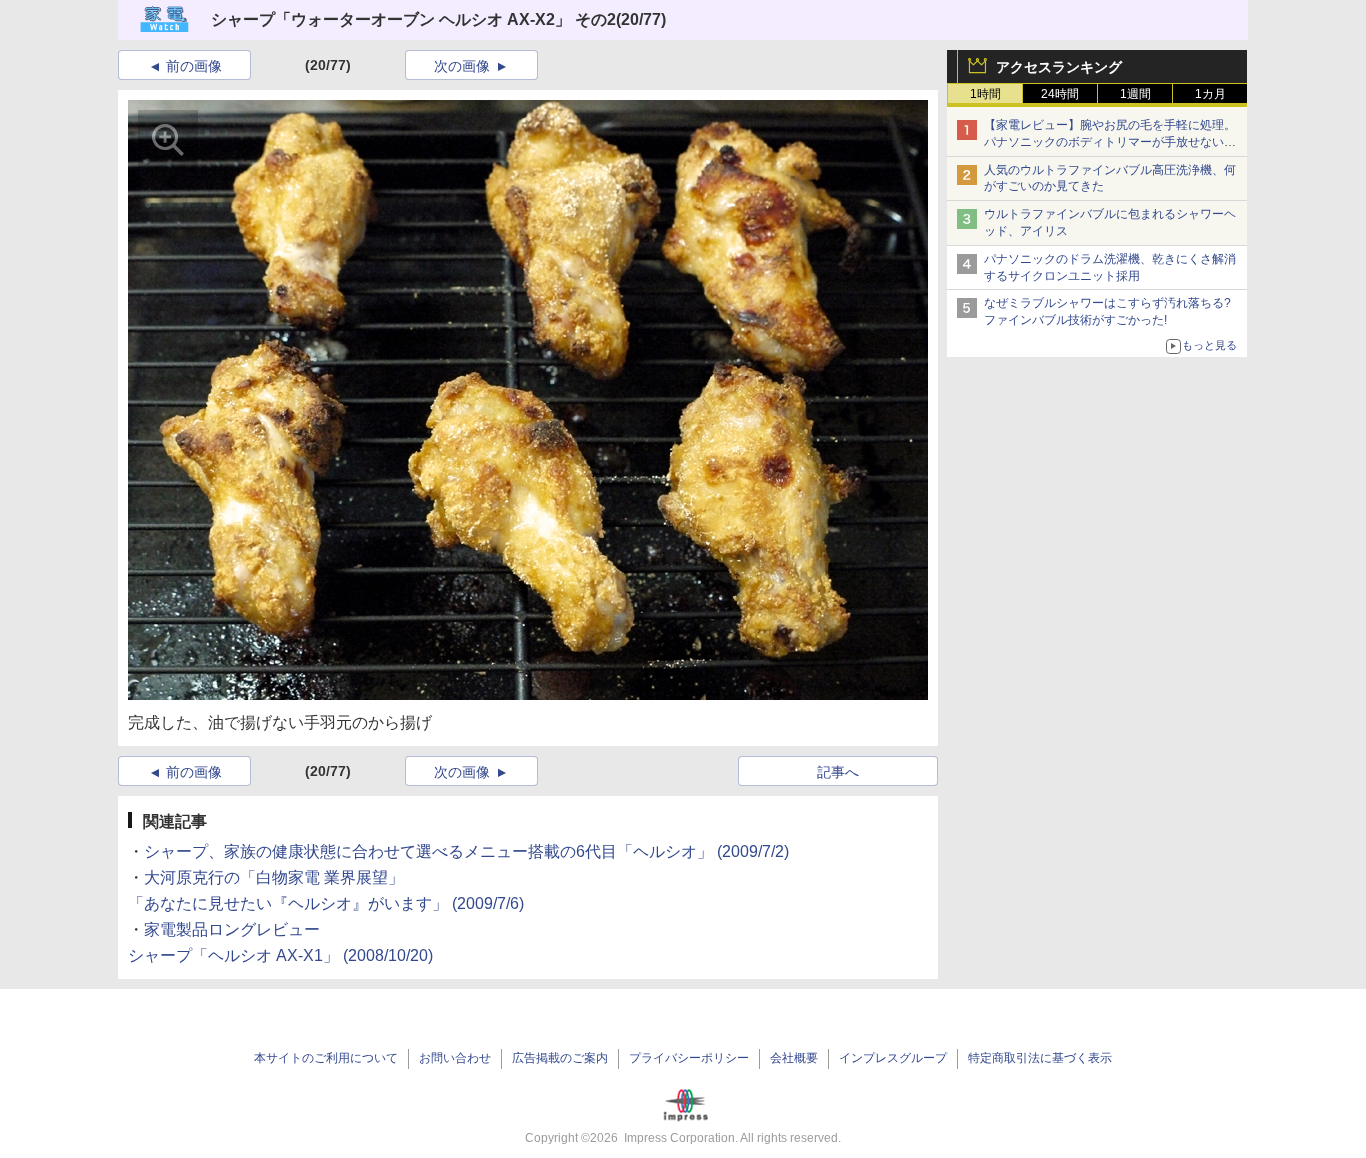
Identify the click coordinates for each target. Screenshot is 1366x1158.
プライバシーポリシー (689, 1058)
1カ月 (1210, 94)
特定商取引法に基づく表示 (1040, 1058)
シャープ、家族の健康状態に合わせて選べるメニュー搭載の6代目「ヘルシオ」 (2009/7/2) (466, 851)
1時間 (985, 94)
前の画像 (194, 66)
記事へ (838, 772)
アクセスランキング (1059, 67)
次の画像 (462, 66)
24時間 (1060, 94)
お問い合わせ (455, 1058)
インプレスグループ (893, 1058)
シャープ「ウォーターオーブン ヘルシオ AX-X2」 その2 (413, 19)
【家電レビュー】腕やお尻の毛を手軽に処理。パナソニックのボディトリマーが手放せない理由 (1110, 142)
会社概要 (794, 1058)
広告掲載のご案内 (560, 1058)
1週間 (1135, 94)
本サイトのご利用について (326, 1058)
